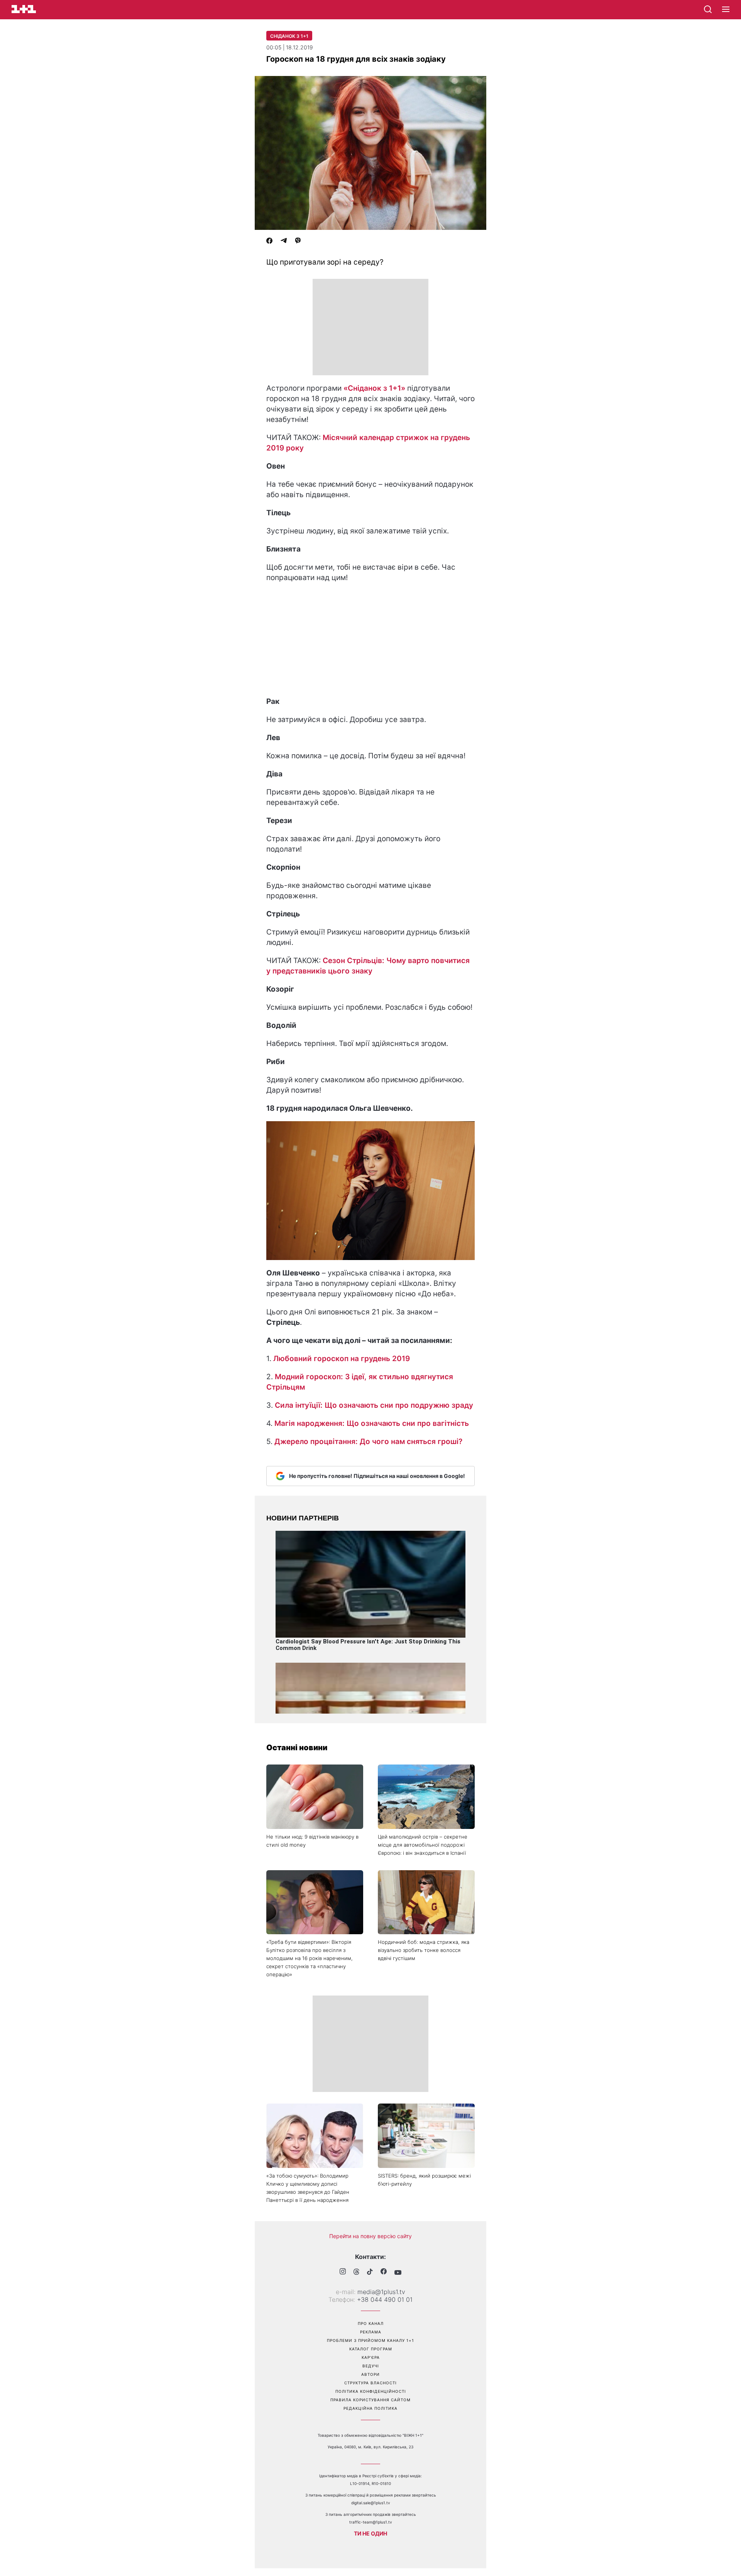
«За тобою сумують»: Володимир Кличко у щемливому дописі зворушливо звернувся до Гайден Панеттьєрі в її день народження (308, 2188)
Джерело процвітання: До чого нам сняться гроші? (368, 1442)
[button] (726, 10)
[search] (708, 9)
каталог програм (371, 2349)
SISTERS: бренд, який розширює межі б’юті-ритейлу (424, 2180)
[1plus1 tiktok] (370, 2272)
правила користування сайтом (370, 2400)
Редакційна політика (370, 2408)
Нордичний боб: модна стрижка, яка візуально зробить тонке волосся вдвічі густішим (424, 1950)
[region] (370, 327)
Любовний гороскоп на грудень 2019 (342, 1359)
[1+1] (24, 9)
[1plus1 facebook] (384, 2272)
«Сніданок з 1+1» (374, 388)
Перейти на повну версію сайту (370, 2236)
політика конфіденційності (371, 2391)
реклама (371, 2332)
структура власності (370, 2383)
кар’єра (371, 2357)
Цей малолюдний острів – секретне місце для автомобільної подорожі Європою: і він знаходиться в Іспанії (423, 1845)
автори (370, 2374)
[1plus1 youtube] (398, 2272)
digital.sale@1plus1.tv (371, 2503)
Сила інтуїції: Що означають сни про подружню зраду (374, 1405)
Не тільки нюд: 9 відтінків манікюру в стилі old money (312, 1841)
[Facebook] (269, 241)
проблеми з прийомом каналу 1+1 (370, 2340)
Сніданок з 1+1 (289, 36)
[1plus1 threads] (356, 2272)
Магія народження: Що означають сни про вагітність (372, 1423)
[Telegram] (284, 241)
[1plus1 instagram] (343, 2272)
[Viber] (298, 241)
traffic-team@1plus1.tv (371, 2522)
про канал (371, 2323)
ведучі (371, 2366)
